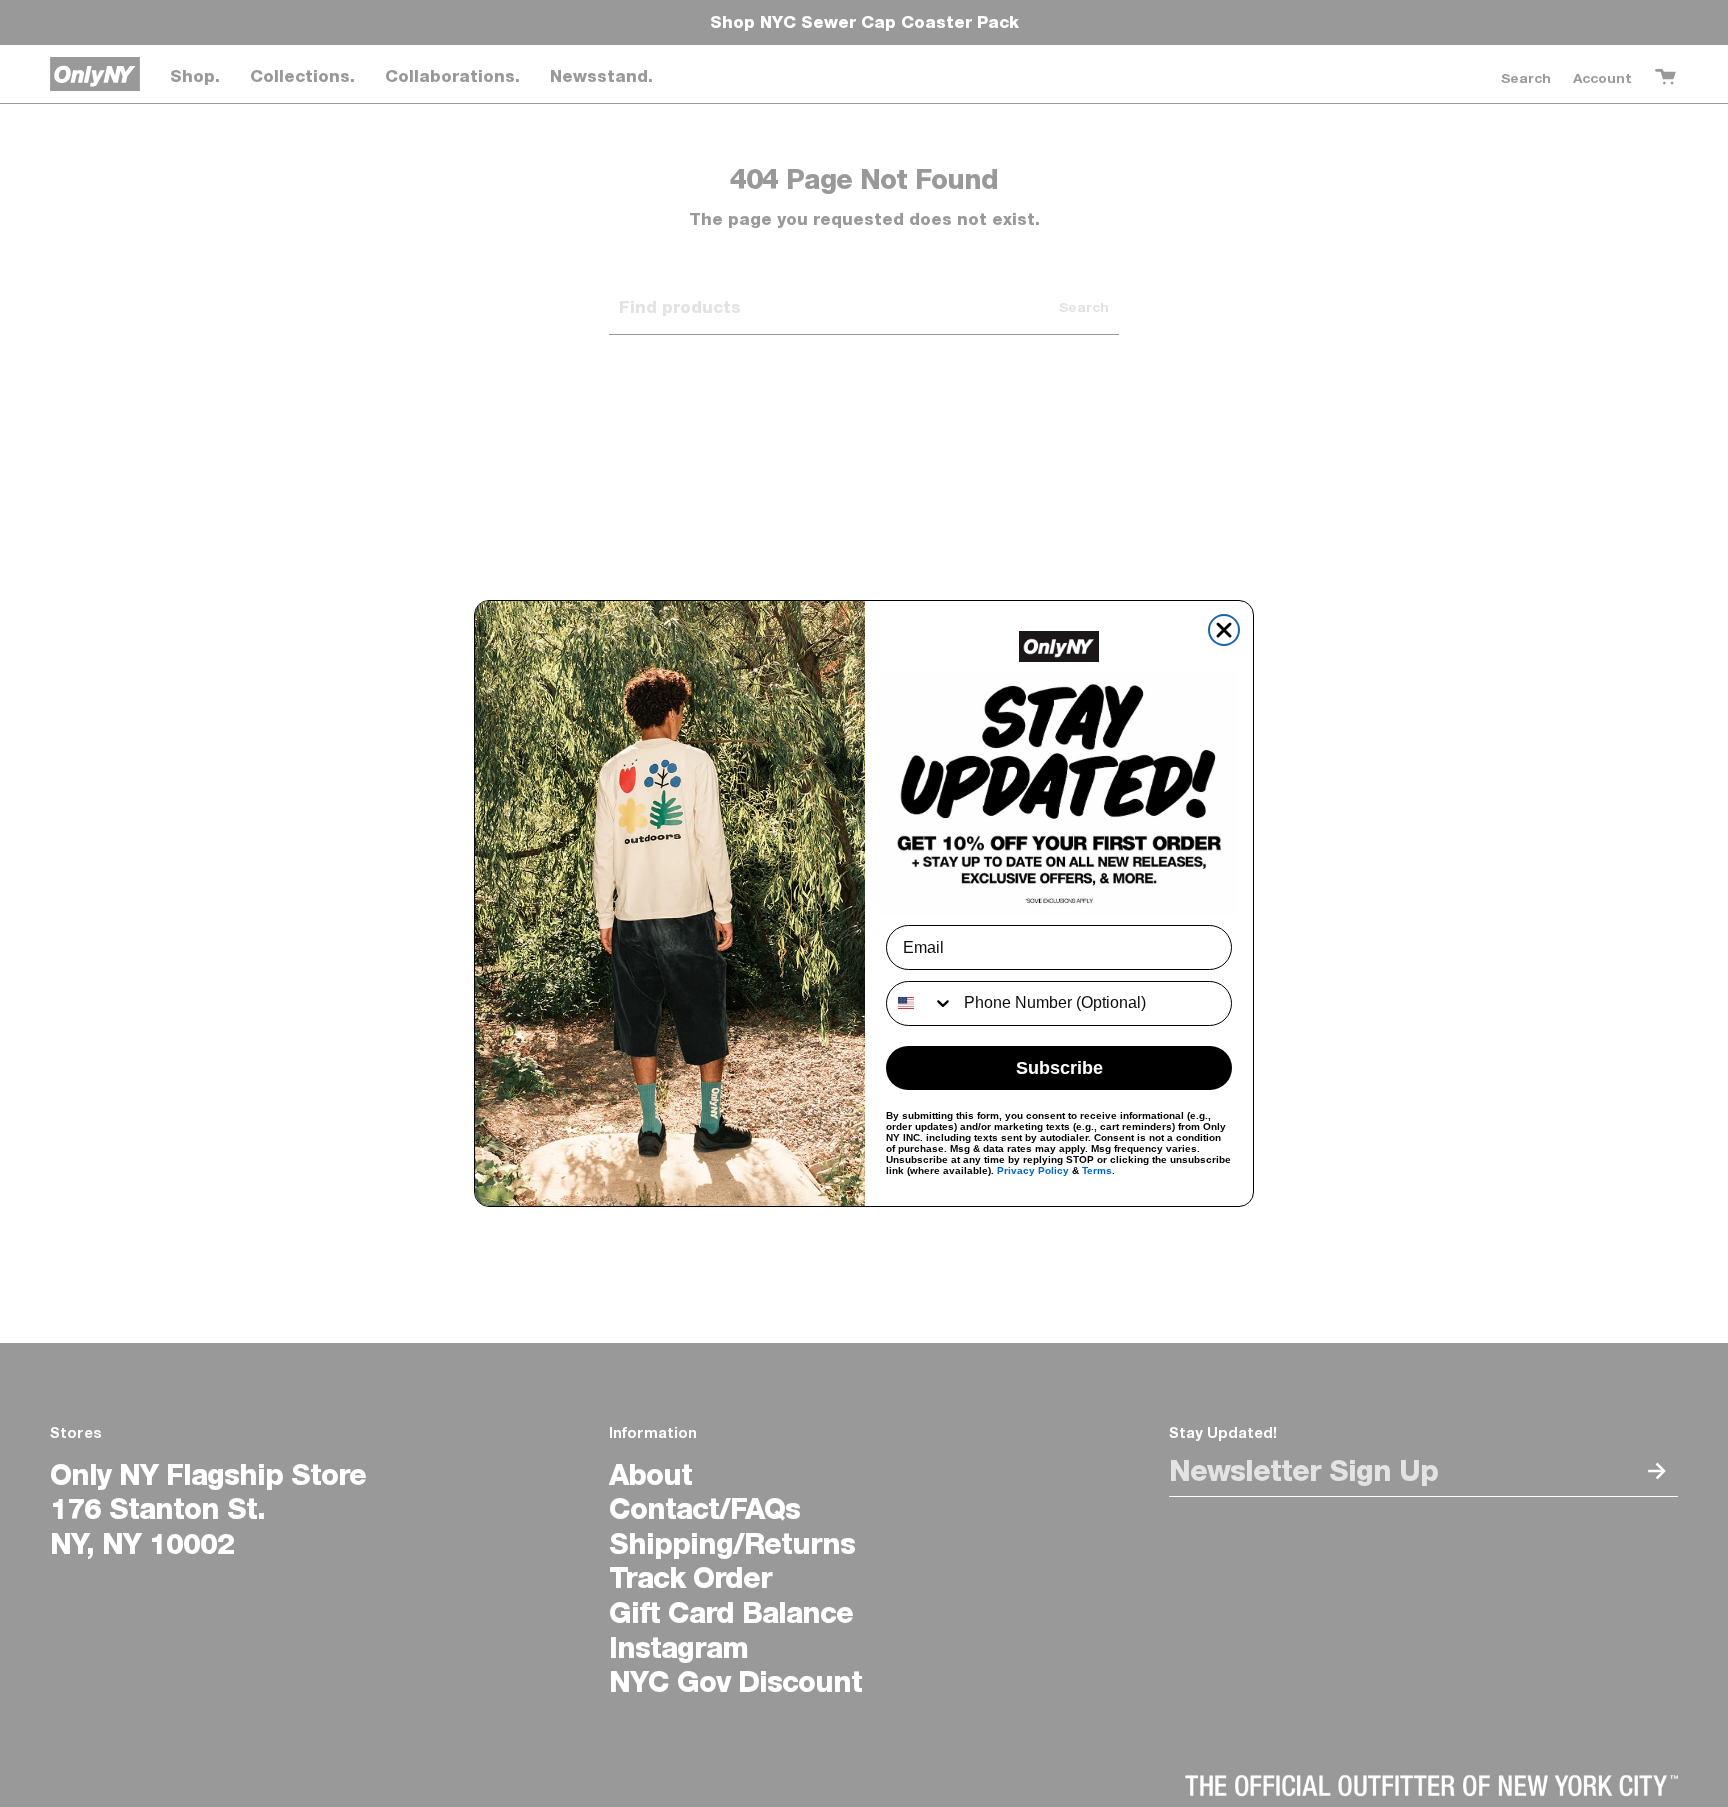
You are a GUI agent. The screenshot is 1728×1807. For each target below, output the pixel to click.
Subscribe (1059, 1068)
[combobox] (920, 1003)
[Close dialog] (1224, 630)
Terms (1097, 1170)
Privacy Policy (1033, 1170)
